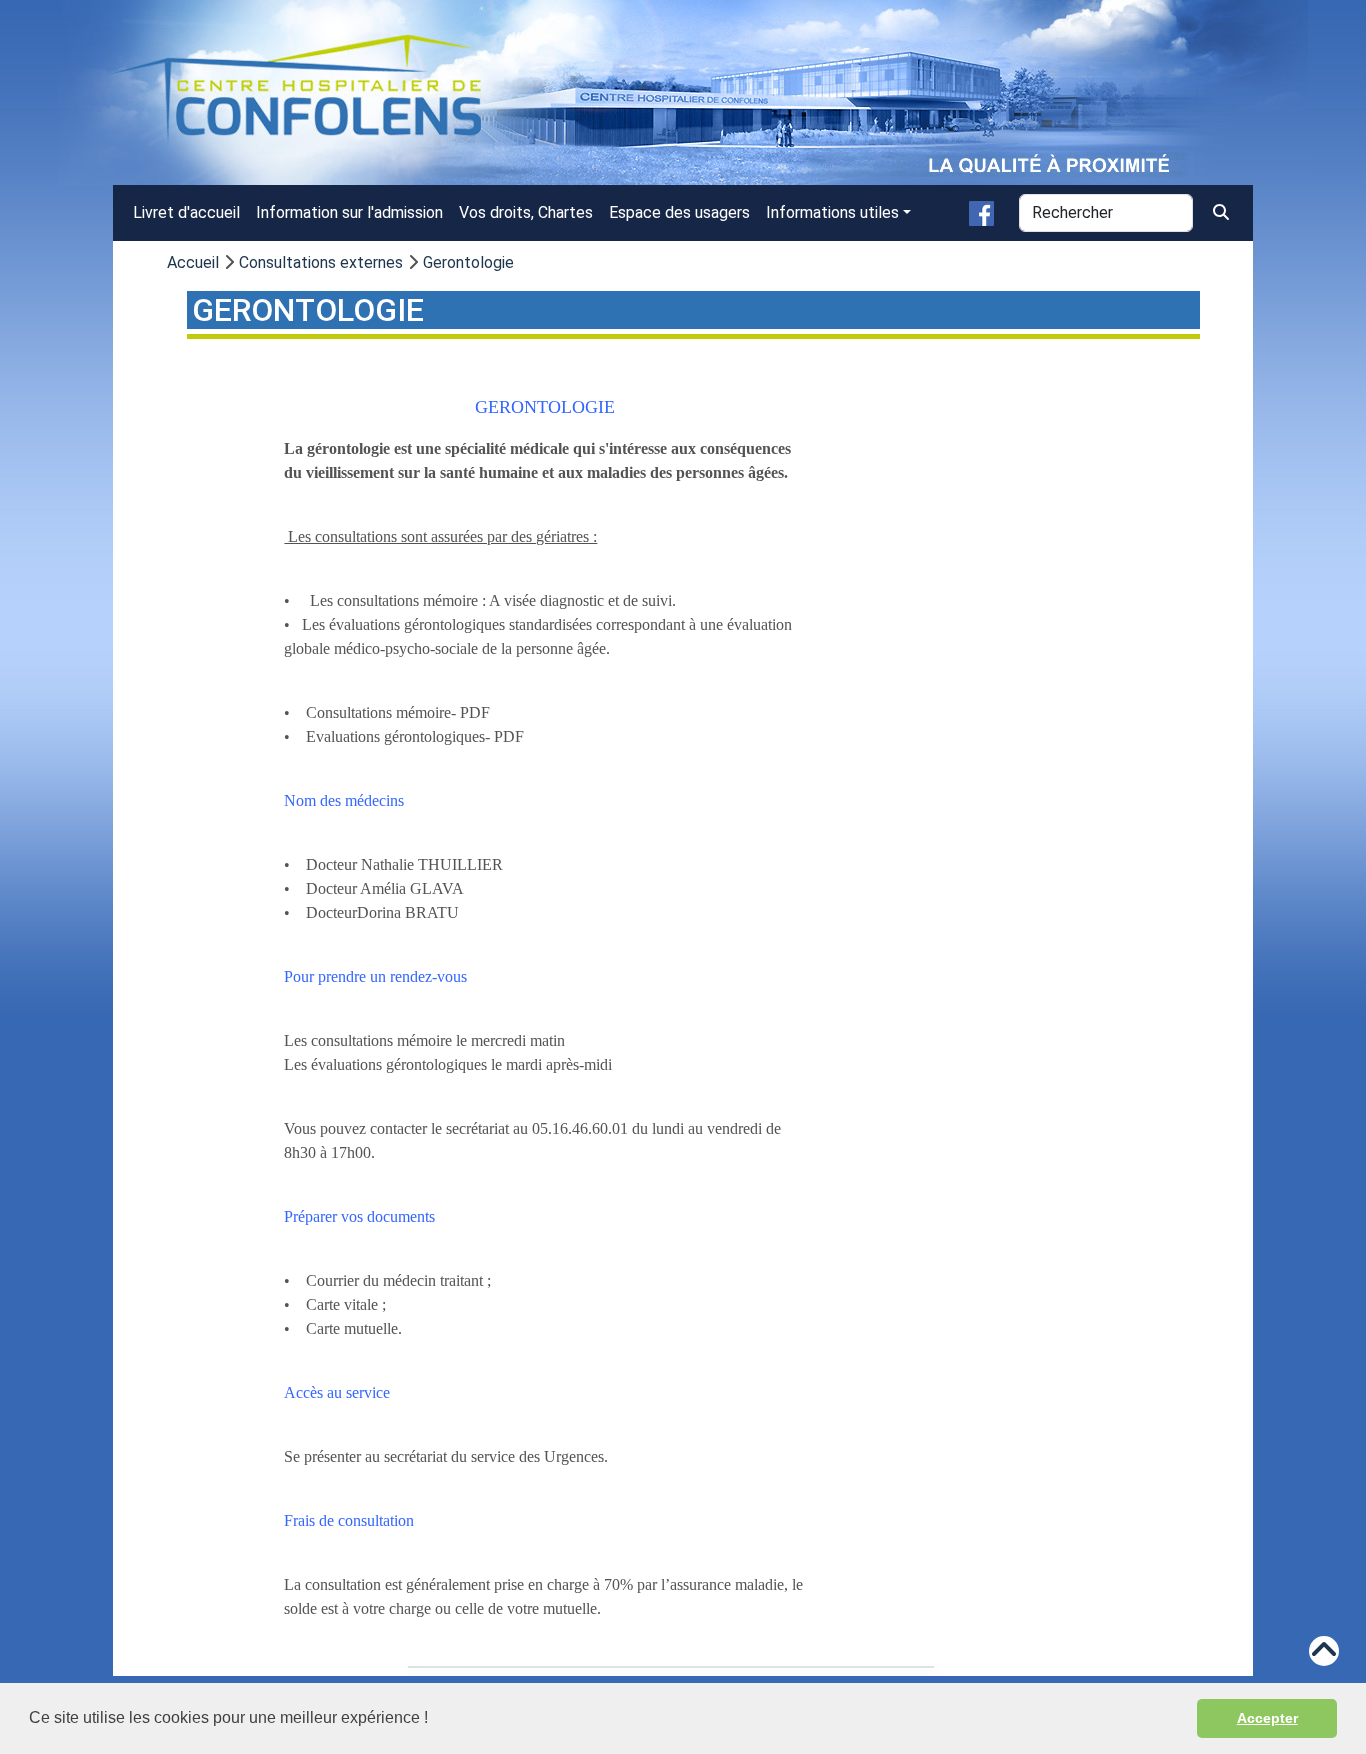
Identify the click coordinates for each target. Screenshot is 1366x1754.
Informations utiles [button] (832, 212)
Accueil (193, 262)
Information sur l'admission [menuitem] (349, 212)
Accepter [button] (1267, 1718)
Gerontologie (468, 262)
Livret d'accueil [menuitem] (186, 212)
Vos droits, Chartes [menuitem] (526, 212)
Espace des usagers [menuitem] (679, 212)
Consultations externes (321, 262)
